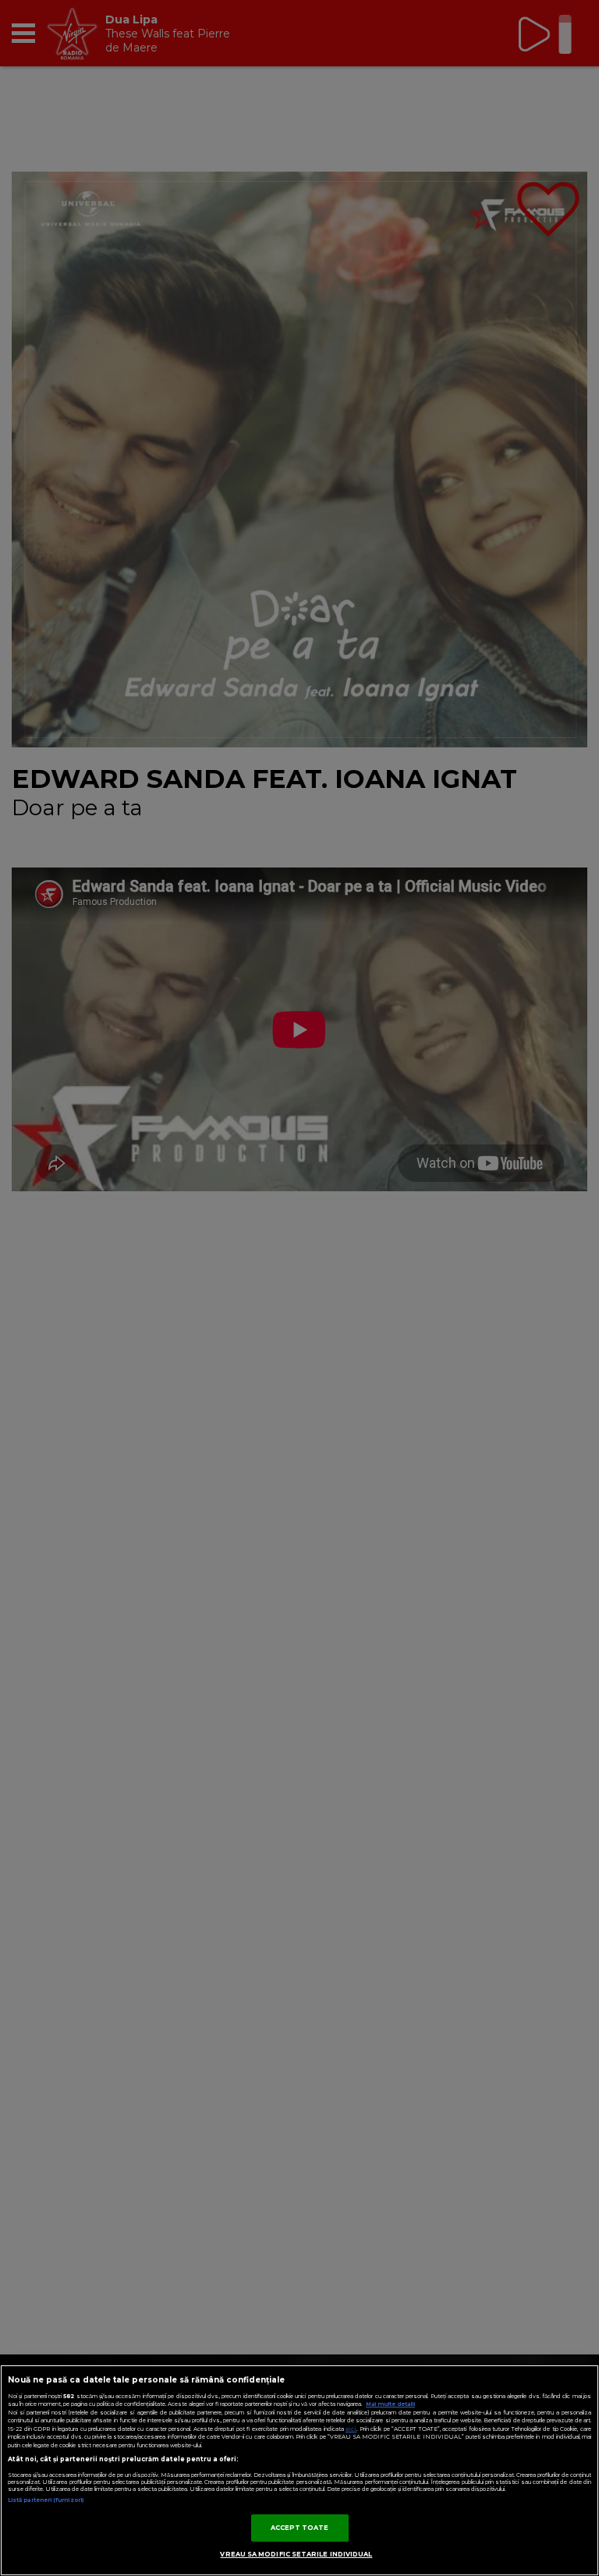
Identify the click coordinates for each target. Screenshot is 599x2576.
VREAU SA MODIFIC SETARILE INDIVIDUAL (296, 2554)
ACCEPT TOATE (300, 2528)
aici (351, 2429)
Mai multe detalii (390, 2404)
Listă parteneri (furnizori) (46, 2500)
